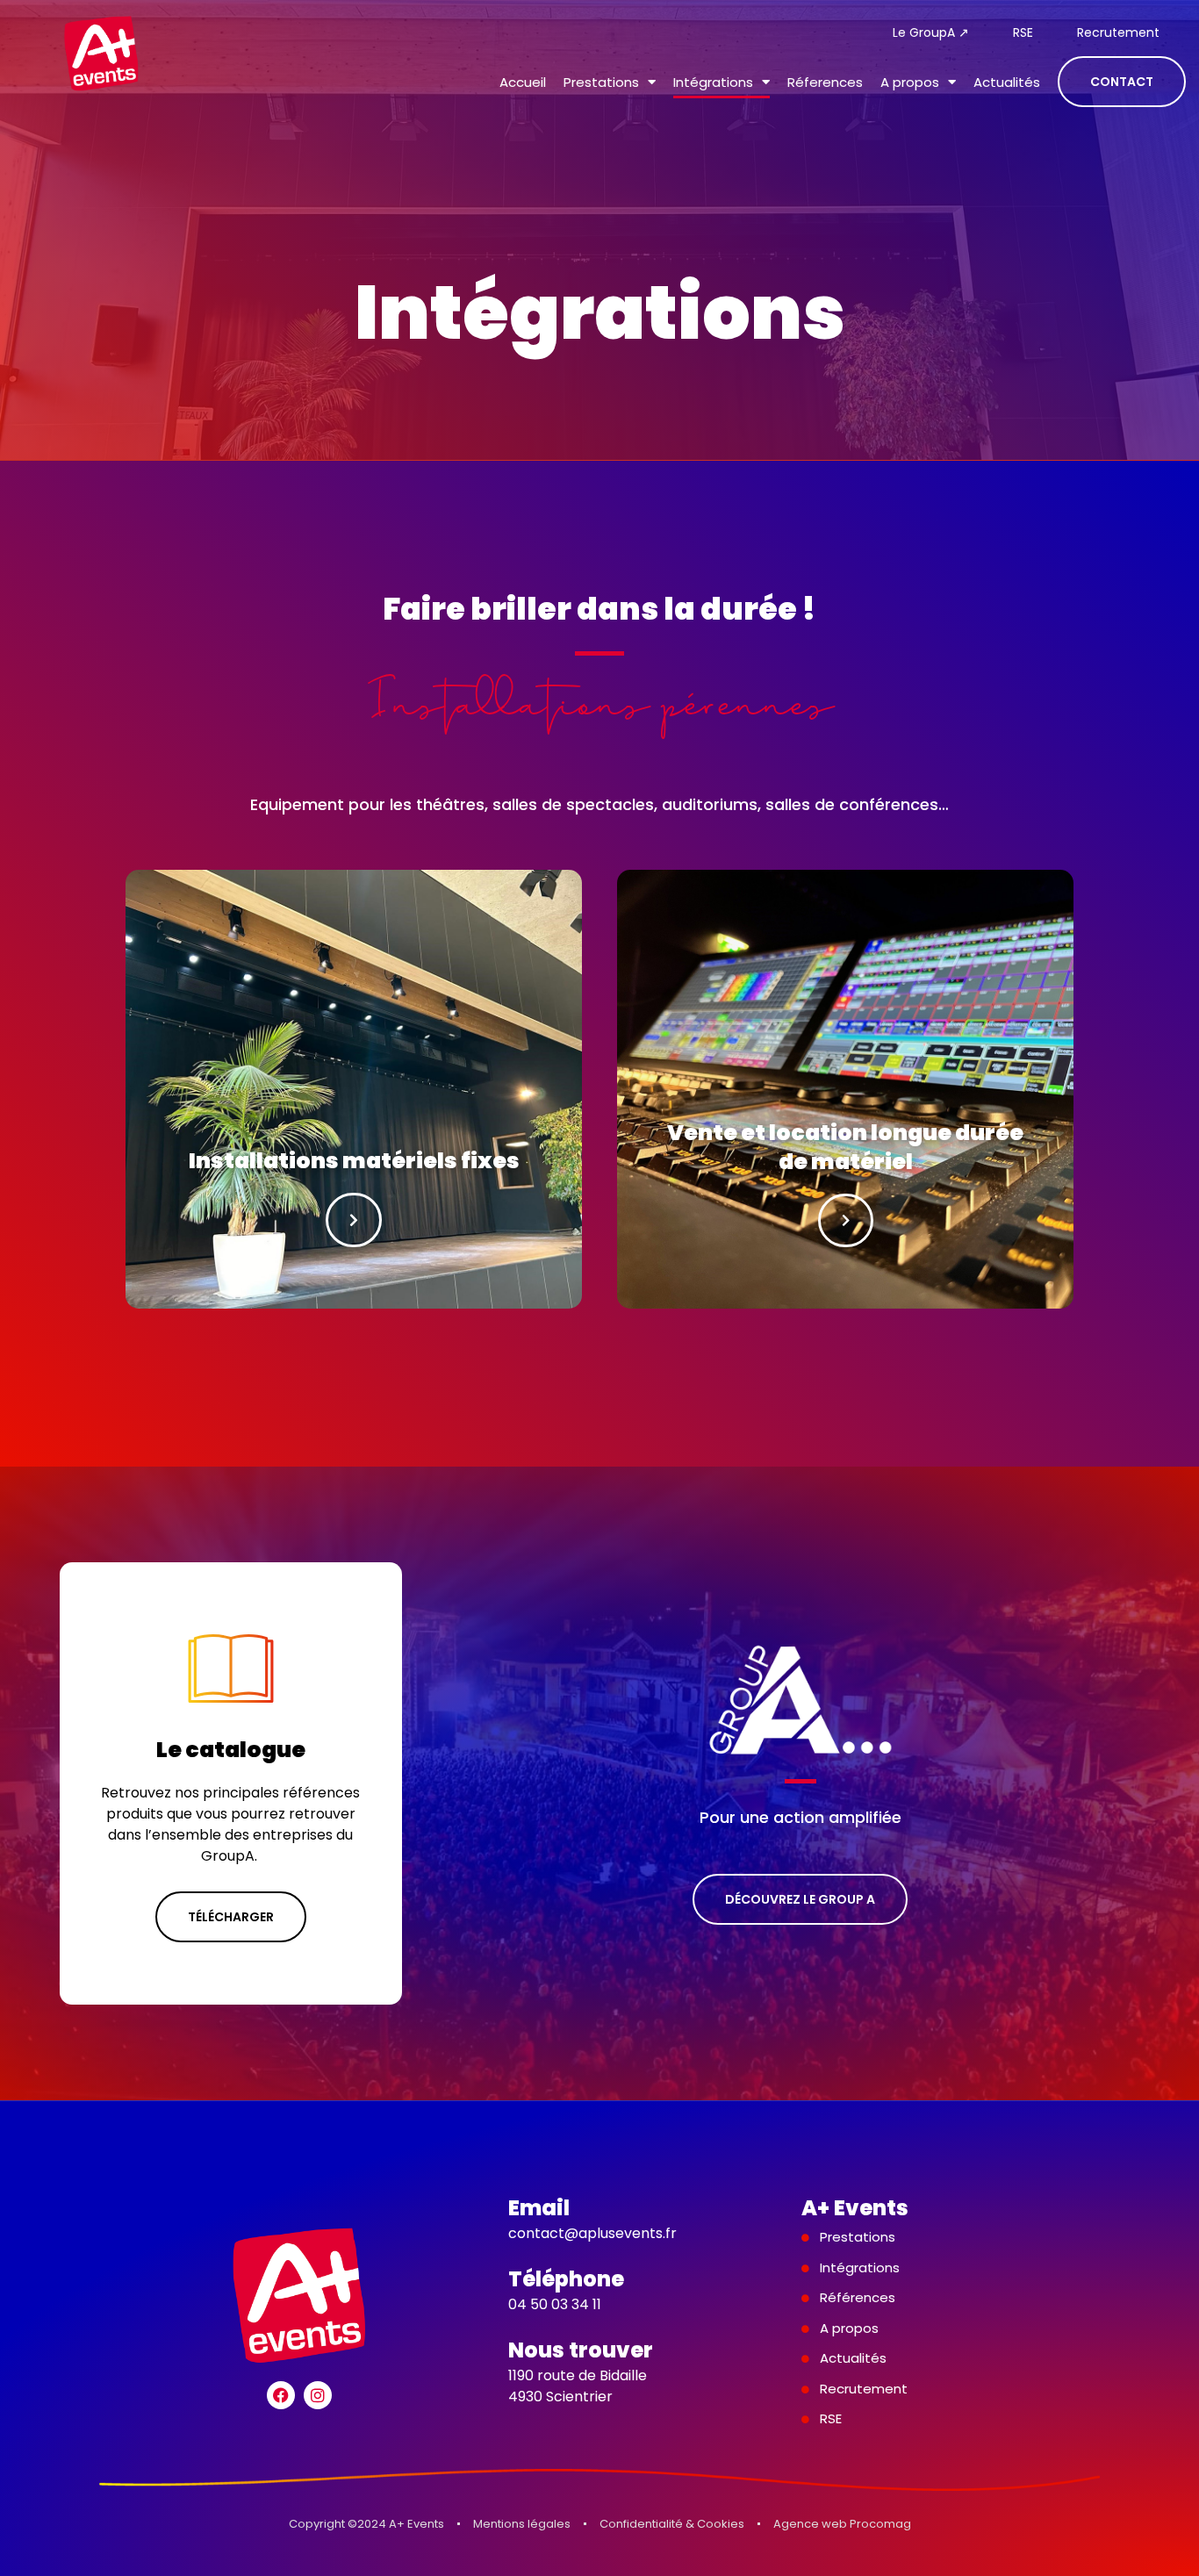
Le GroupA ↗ (931, 32)
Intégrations (713, 82)
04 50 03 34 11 (555, 2304)
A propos (910, 82)
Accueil (523, 82)
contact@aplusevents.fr (592, 2233)
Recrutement (1118, 32)
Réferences (825, 82)
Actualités (1007, 82)
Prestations (601, 82)
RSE (1023, 32)
